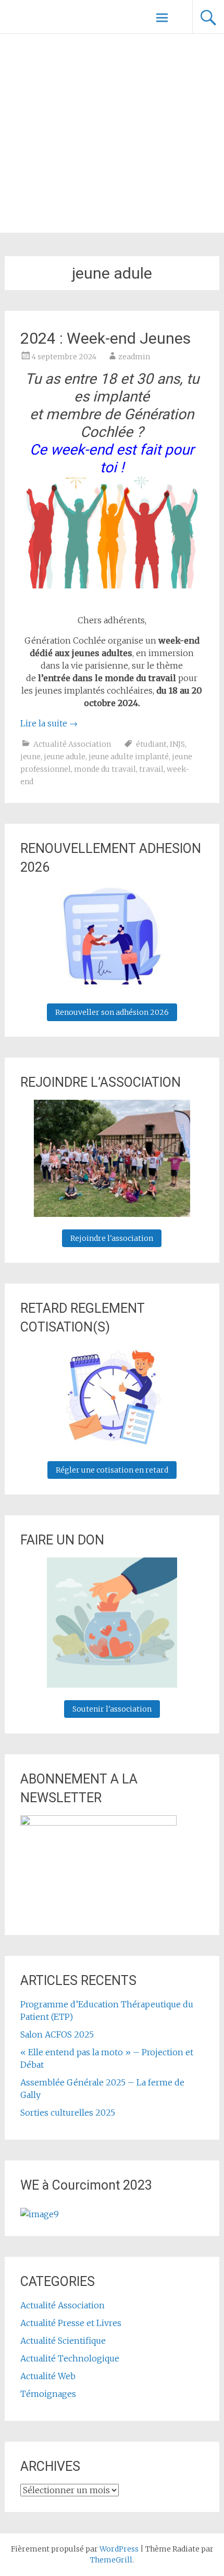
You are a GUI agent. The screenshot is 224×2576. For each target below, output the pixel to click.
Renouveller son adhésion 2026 (112, 1012)
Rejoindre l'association (112, 1238)
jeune (30, 757)
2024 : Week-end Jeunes (105, 338)
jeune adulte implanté (129, 757)
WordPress (119, 2549)
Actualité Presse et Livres (71, 2323)
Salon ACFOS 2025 (57, 2034)
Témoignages (48, 2394)
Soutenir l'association (112, 1709)
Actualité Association (72, 744)
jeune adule (65, 757)
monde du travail (105, 769)
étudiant (151, 744)
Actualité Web (48, 2376)
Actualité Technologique (70, 2358)
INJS (177, 744)
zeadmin (134, 357)
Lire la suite (49, 723)
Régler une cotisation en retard (112, 1470)
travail (151, 769)
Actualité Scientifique (63, 2341)
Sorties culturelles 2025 (68, 2113)
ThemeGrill (111, 2560)
